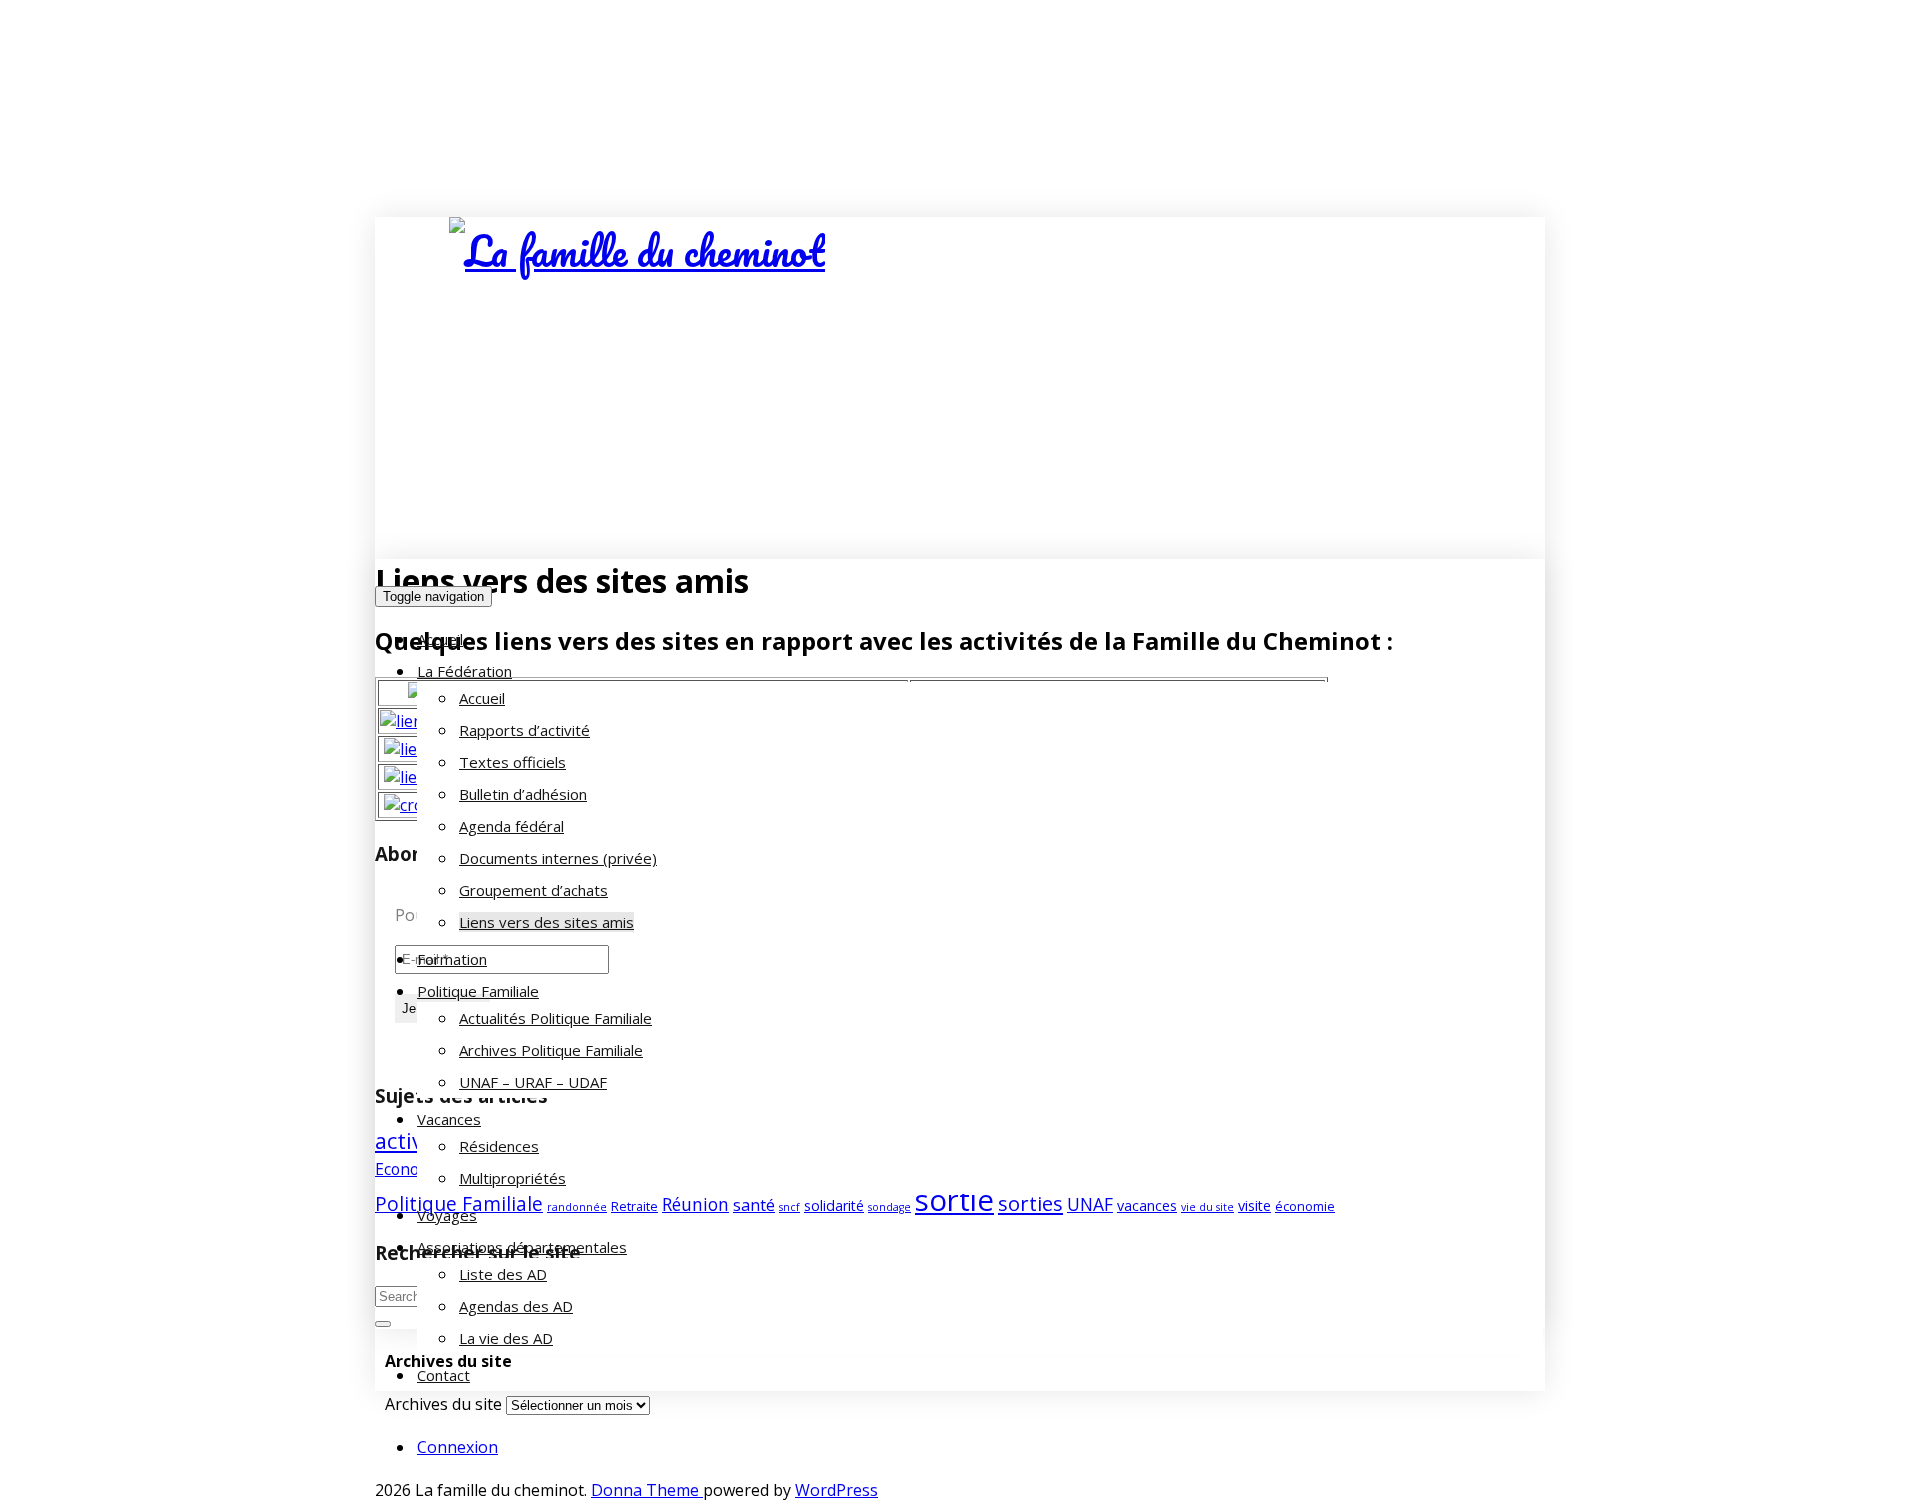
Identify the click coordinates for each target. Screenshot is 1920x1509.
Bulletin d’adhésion (523, 794)
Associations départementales (522, 1247)
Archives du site (443, 1404)
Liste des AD (503, 1274)
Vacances (449, 1119)
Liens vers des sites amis (546, 922)
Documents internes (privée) (558, 858)
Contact (443, 1375)
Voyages (447, 1215)
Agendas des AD (516, 1306)
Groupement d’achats (533, 890)
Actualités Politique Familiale (555, 1018)
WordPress (836, 1490)
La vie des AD (506, 1338)
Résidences (499, 1146)
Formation (452, 959)
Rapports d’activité (524, 730)
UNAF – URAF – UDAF (533, 1082)
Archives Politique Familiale (551, 1050)
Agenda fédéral (511, 826)
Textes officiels (512, 762)
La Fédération (464, 671)
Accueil (440, 639)
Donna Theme (647, 1490)
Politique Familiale (478, 991)
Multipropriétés (512, 1178)
